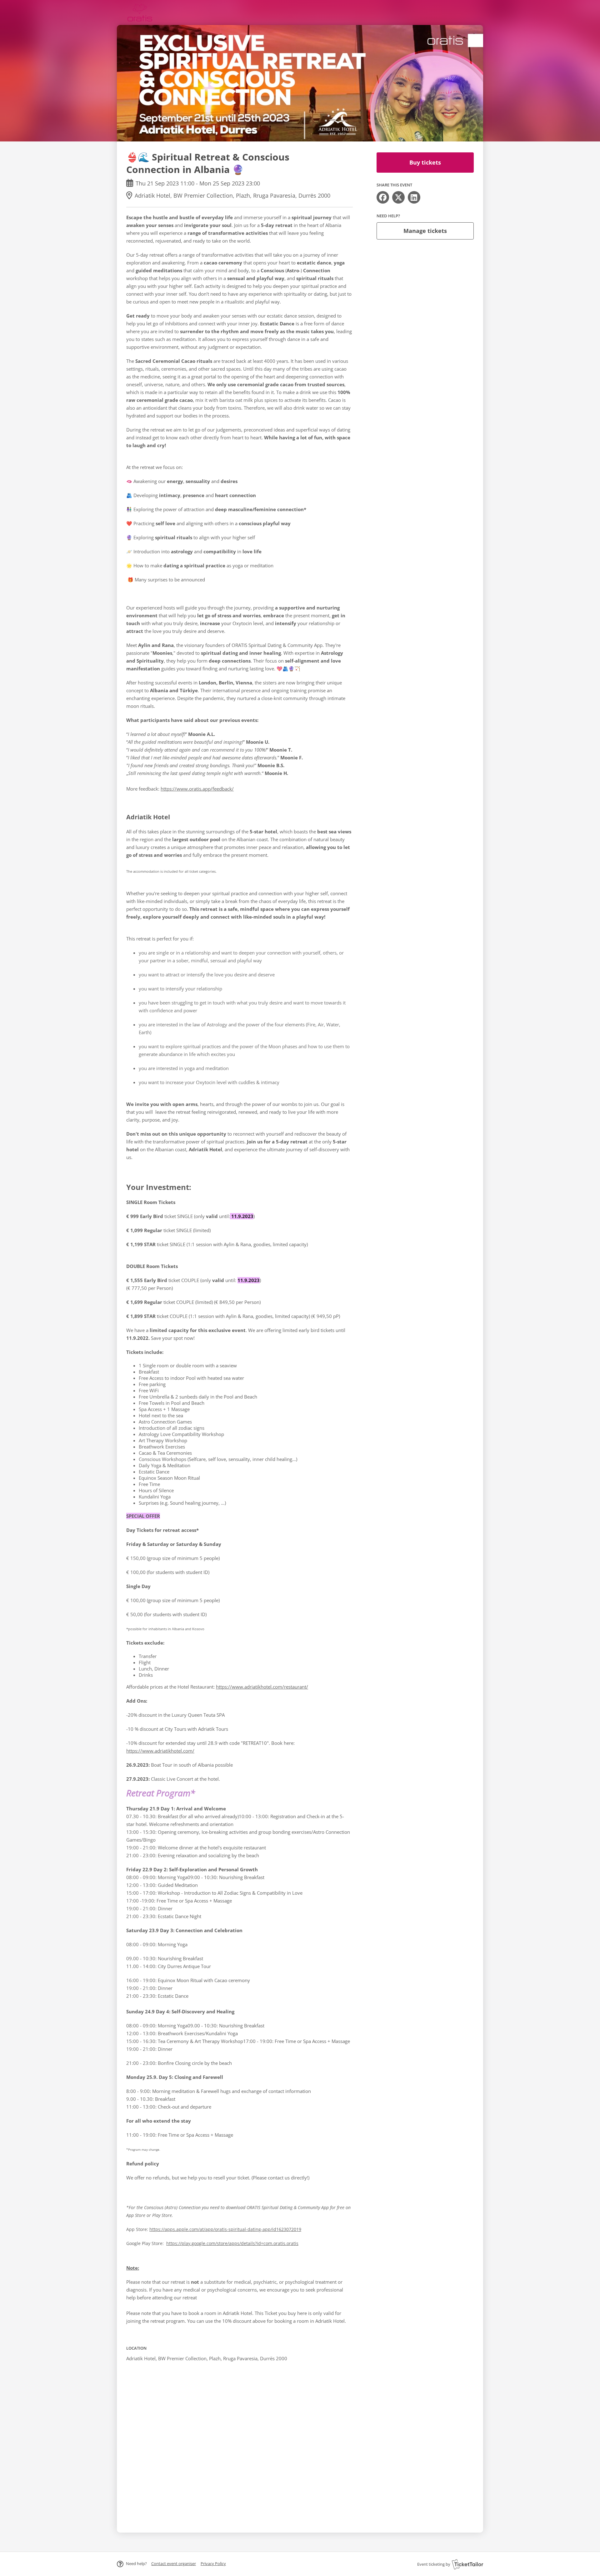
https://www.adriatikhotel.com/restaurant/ (262, 1687)
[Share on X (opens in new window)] (398, 197)
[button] (174, 2564)
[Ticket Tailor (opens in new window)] (467, 2564)
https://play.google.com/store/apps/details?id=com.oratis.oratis (232, 2243)
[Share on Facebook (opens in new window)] (383, 197)
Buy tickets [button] (425, 162)
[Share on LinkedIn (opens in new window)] (414, 197)
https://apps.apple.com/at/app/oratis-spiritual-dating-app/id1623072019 (225, 2229)
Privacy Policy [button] (213, 2564)
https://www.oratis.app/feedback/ (197, 789)
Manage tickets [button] (425, 231)
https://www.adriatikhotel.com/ (160, 1751)
